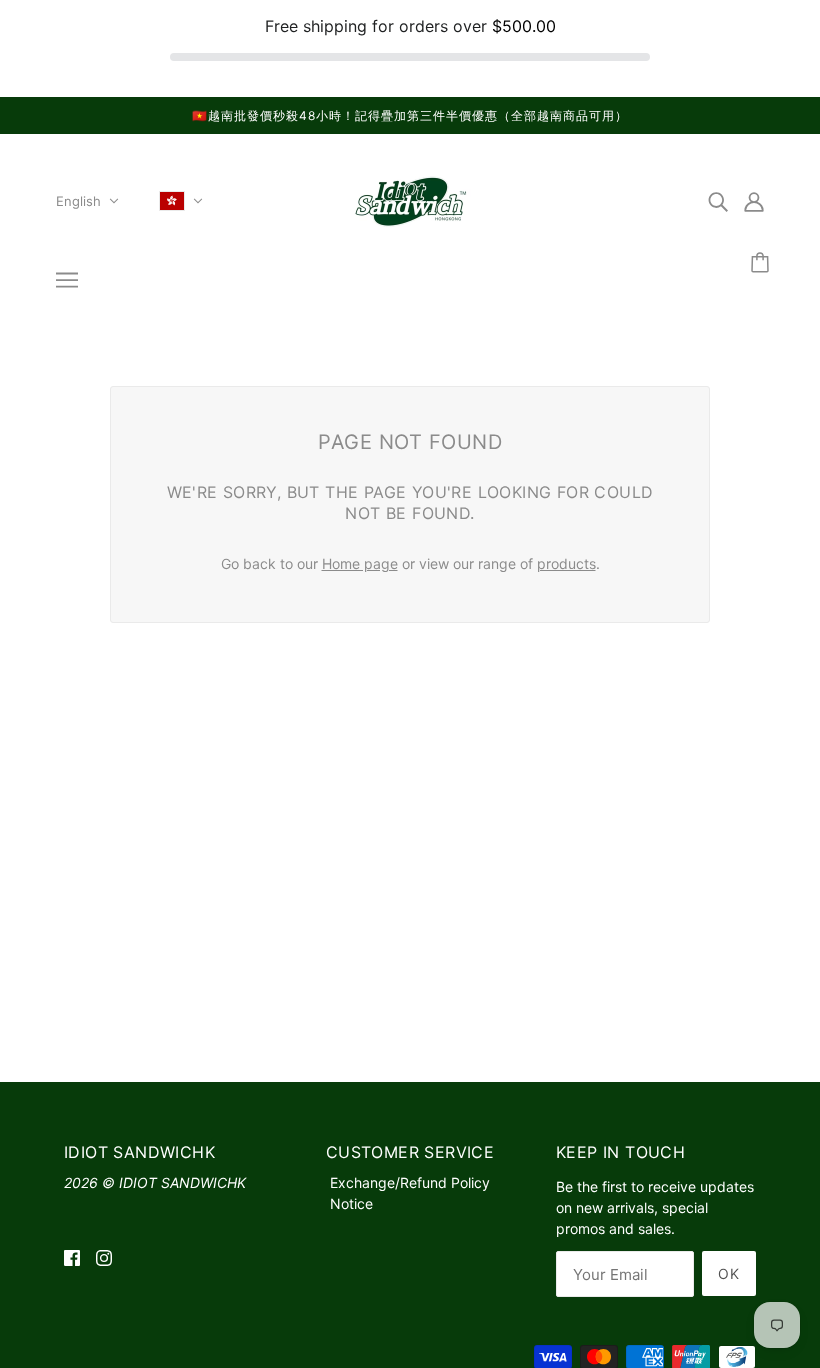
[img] (718, 201)
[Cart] (763, 263)
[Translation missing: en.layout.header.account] (754, 201)
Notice (351, 1203)
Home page (360, 563)
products (566, 563)
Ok (729, 1273)
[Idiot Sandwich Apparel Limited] (410, 229)
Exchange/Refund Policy (410, 1182)
